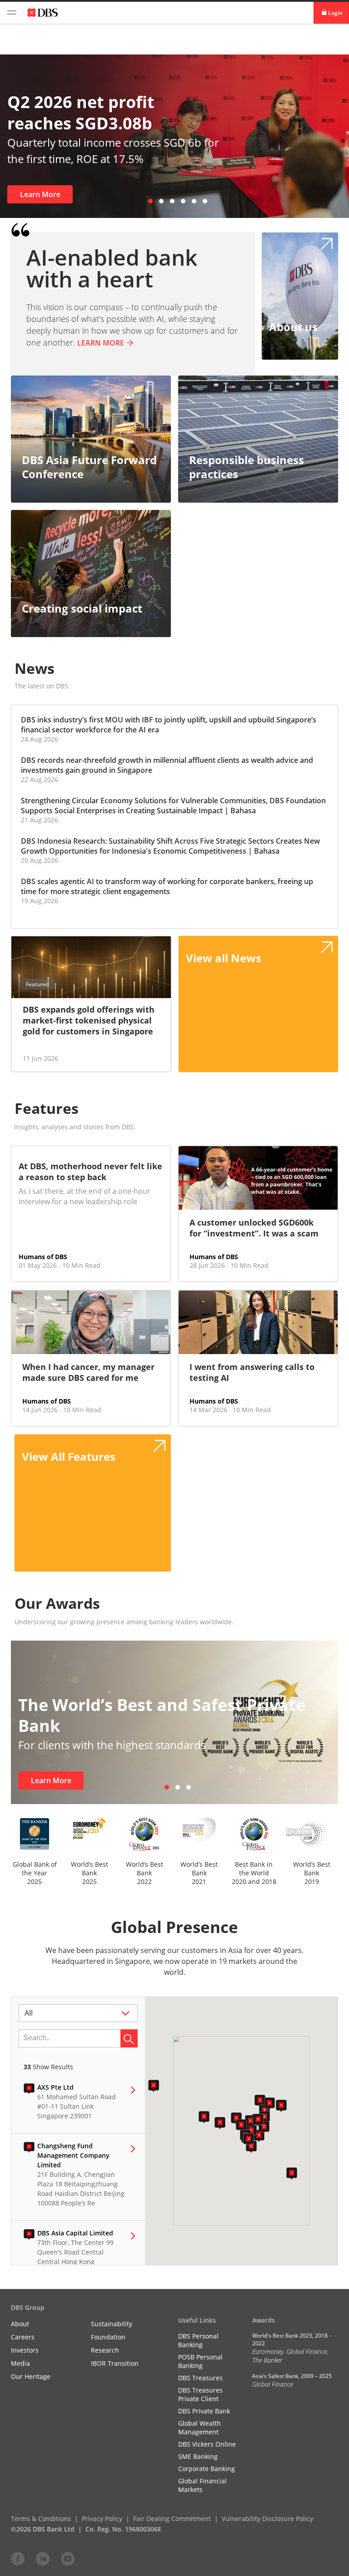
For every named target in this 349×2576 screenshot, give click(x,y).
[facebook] (18, 2558)
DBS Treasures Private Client (200, 2394)
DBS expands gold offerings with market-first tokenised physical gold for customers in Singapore (89, 1020)
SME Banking (198, 2456)
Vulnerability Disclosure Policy (267, 2519)
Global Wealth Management (199, 2428)
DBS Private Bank (204, 2411)
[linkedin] (43, 2558)
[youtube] (68, 2558)
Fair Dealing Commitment (172, 2519)
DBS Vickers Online (207, 2444)
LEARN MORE (101, 343)
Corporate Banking (207, 2469)
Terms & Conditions (41, 2519)
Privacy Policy (102, 2519)
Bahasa (243, 811)
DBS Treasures (200, 2378)
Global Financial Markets (202, 2485)
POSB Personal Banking (200, 2361)
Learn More (40, 194)
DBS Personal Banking (198, 2340)
